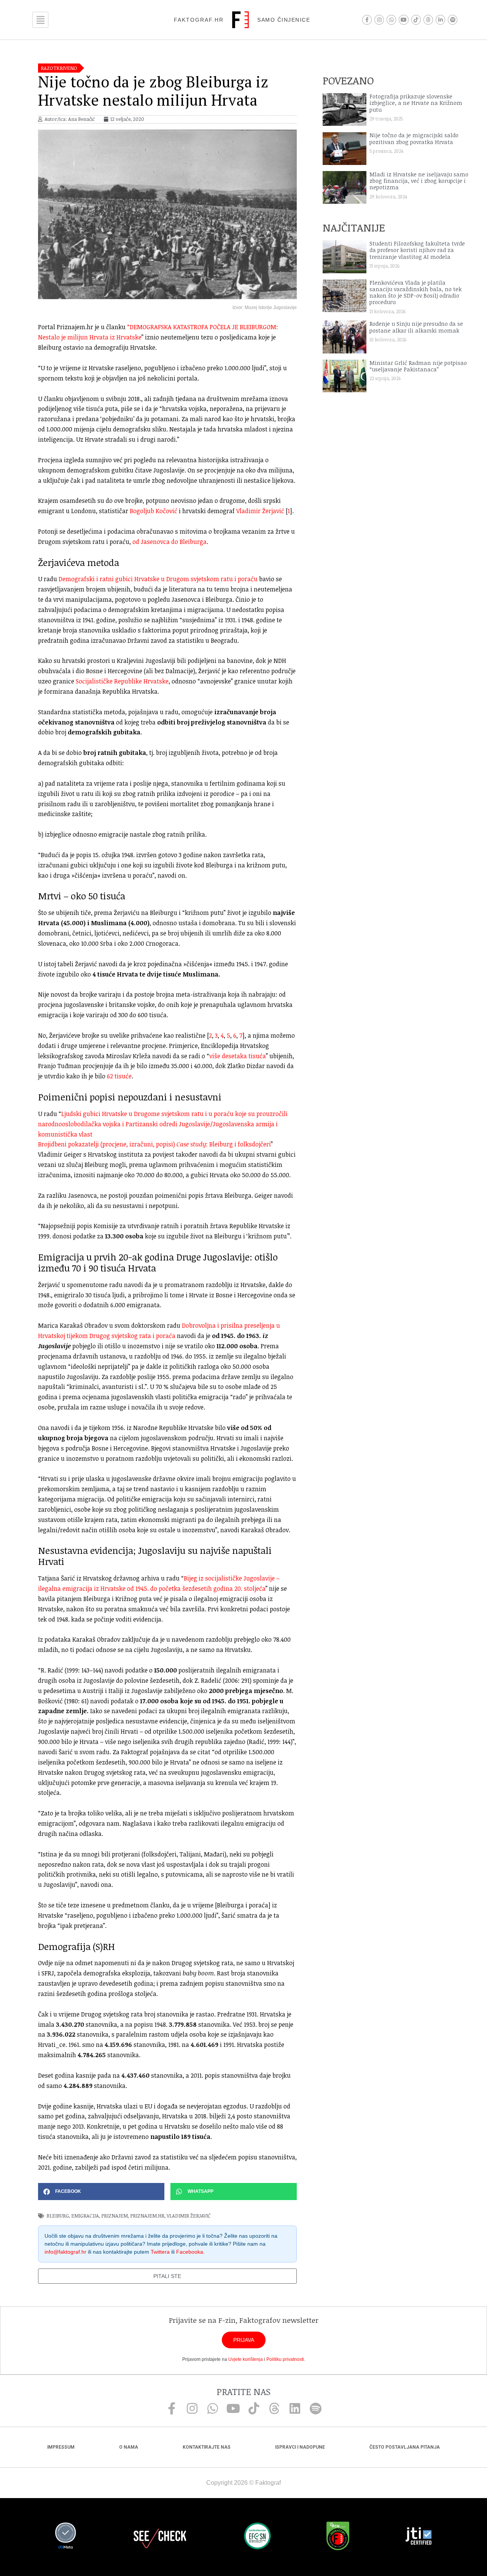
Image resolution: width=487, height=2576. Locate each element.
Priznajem (115, 2216)
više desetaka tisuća (238, 1056)
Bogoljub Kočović (154, 511)
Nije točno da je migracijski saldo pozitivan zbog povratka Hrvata (414, 138)
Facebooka (190, 2252)
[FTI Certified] (419, 2537)
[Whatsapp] (391, 20)
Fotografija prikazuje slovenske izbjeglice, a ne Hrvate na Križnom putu (416, 103)
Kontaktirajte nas (207, 2447)
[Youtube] (403, 20)
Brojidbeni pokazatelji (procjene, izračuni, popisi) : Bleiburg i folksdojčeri (154, 1144)
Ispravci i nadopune (300, 2447)
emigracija (85, 2216)
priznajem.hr (147, 2216)
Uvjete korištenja (246, 2359)
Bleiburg (58, 2216)
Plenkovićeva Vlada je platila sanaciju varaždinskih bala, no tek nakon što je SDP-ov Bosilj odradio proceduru (415, 292)
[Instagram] (379, 20)
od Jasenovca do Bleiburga (169, 542)
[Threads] (428, 20)
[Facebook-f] (367, 20)
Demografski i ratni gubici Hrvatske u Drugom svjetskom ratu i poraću (158, 579)
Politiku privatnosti (285, 2359)
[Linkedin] (295, 2408)
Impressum (61, 2447)
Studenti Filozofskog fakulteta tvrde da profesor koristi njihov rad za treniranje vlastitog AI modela (417, 250)
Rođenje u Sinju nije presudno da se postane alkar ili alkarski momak (416, 327)
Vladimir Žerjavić (260, 511)
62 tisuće (119, 1076)
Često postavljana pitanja (405, 2447)
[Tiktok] (416, 20)
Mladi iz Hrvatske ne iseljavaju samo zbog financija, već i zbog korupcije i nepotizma (419, 181)
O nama (129, 2447)
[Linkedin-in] (440, 20)
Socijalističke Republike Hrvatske (122, 681)
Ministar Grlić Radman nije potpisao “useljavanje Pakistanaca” (418, 366)
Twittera (160, 2252)
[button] (101, 2192)
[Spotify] (453, 20)
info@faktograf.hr (65, 2252)
